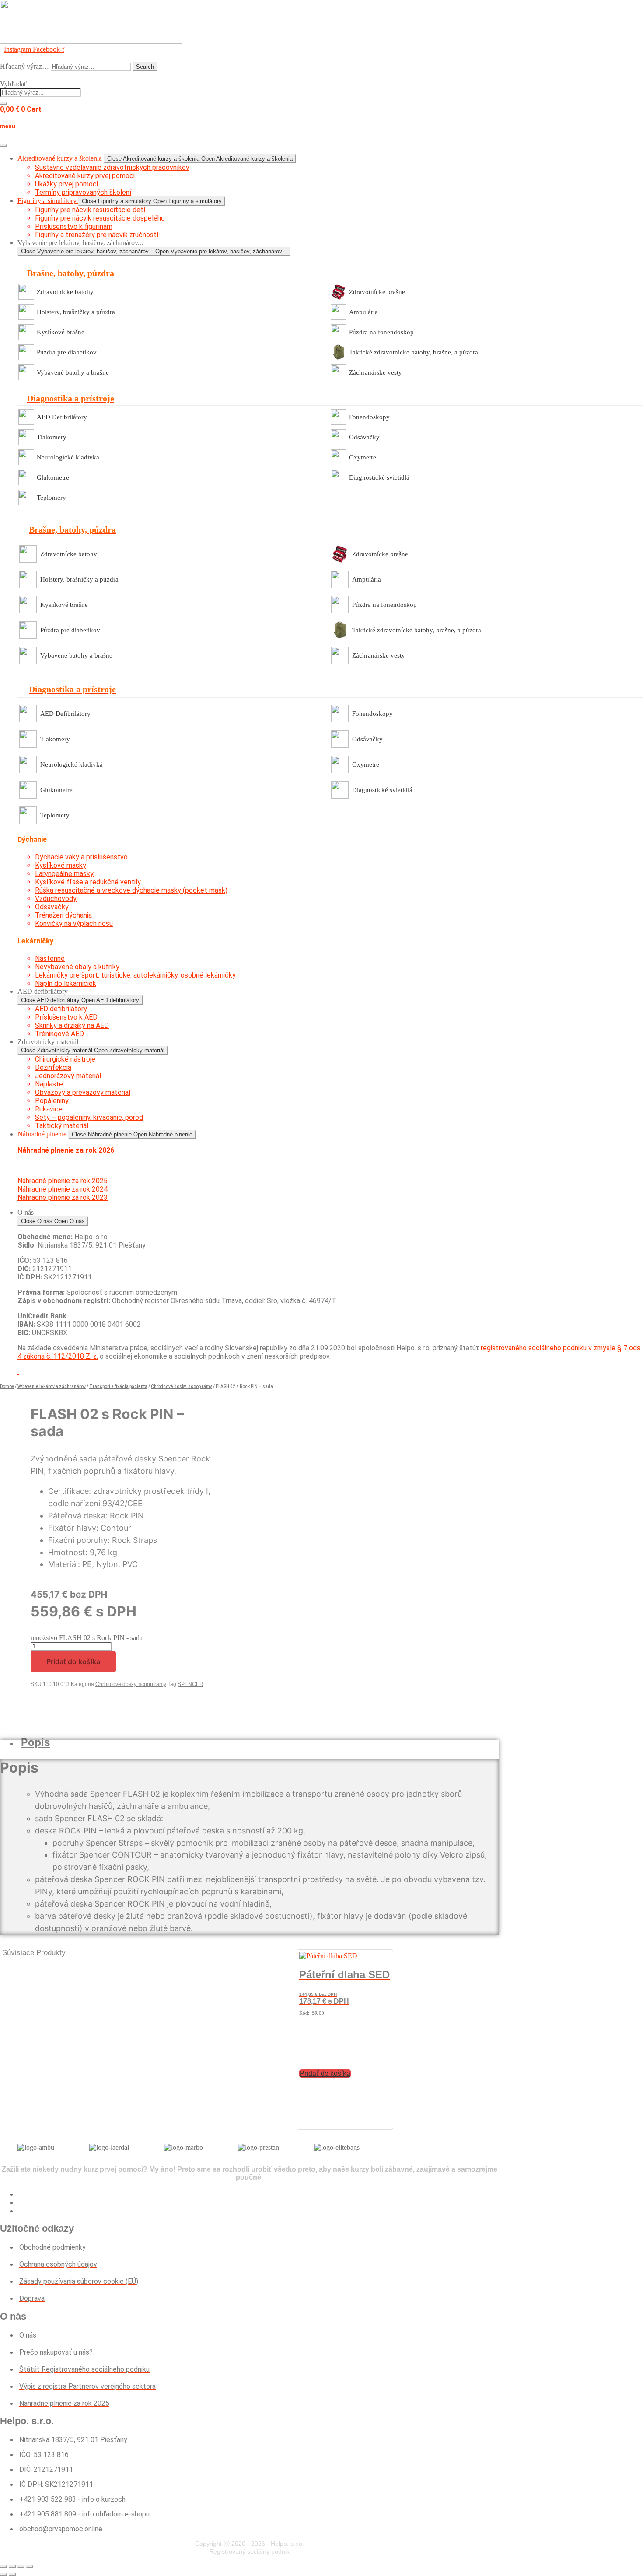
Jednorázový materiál (68, 1076)
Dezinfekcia (53, 1067)
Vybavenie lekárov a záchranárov (52, 1386)
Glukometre (53, 477)
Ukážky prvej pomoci (66, 184)
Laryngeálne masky (64, 874)
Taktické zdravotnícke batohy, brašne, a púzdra (414, 352)
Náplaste (49, 1084)
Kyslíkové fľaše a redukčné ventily (88, 882)
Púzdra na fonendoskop (381, 332)
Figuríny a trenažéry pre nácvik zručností (97, 235)
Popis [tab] (35, 1742)
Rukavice (49, 1109)
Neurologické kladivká (68, 457)
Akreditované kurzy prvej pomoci (85, 176)
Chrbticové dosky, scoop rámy (182, 1386)
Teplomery (51, 498)
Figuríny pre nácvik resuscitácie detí (90, 210)
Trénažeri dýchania (63, 915)
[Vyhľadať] (3, 103)
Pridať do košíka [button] (325, 2073)
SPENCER (190, 1684)
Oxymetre (363, 457)
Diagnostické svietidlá (379, 477)
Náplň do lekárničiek (66, 983)
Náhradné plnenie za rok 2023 (63, 1197)
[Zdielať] (21, 2566)
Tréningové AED (59, 1034)
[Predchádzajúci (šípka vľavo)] (3, 2574)
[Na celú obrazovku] (12, 2566)
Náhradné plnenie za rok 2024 (63, 1189)
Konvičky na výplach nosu (74, 924)
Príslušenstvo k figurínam (74, 226)
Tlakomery (52, 437)
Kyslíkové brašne (61, 332)
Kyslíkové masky (61, 865)
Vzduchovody (56, 899)
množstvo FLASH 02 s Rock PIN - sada (87, 1638)
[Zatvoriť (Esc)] (30, 2566)
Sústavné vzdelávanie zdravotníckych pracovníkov (112, 167)
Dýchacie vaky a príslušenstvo (81, 857)
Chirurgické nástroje (65, 1059)
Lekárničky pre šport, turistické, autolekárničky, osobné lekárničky (135, 975)
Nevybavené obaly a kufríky (77, 967)
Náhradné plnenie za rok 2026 (66, 1150)
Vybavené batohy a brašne (73, 372)
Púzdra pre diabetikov (67, 352)
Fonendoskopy (369, 417)
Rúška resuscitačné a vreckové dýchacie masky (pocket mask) (131, 890)
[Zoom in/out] (3, 2566)
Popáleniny (52, 1101)
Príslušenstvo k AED (66, 1017)
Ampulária (363, 312)
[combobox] (40, 93)
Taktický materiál (62, 1126)
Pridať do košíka (73, 1661)
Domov (7, 1386)
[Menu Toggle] (3, 145)
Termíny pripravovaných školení (83, 192)
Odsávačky (364, 437)
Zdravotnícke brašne (377, 292)
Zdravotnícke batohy (65, 292)
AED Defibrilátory (62, 417)
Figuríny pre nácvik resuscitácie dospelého (100, 218)
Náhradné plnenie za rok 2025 (63, 1181)
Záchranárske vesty (376, 372)
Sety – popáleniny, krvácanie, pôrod (89, 1117)
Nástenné (50, 959)
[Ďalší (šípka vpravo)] (12, 2574)
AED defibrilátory (61, 1009)
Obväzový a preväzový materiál (83, 1092)
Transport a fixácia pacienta (118, 1386)
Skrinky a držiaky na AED (72, 1025)
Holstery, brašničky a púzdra (76, 312)
